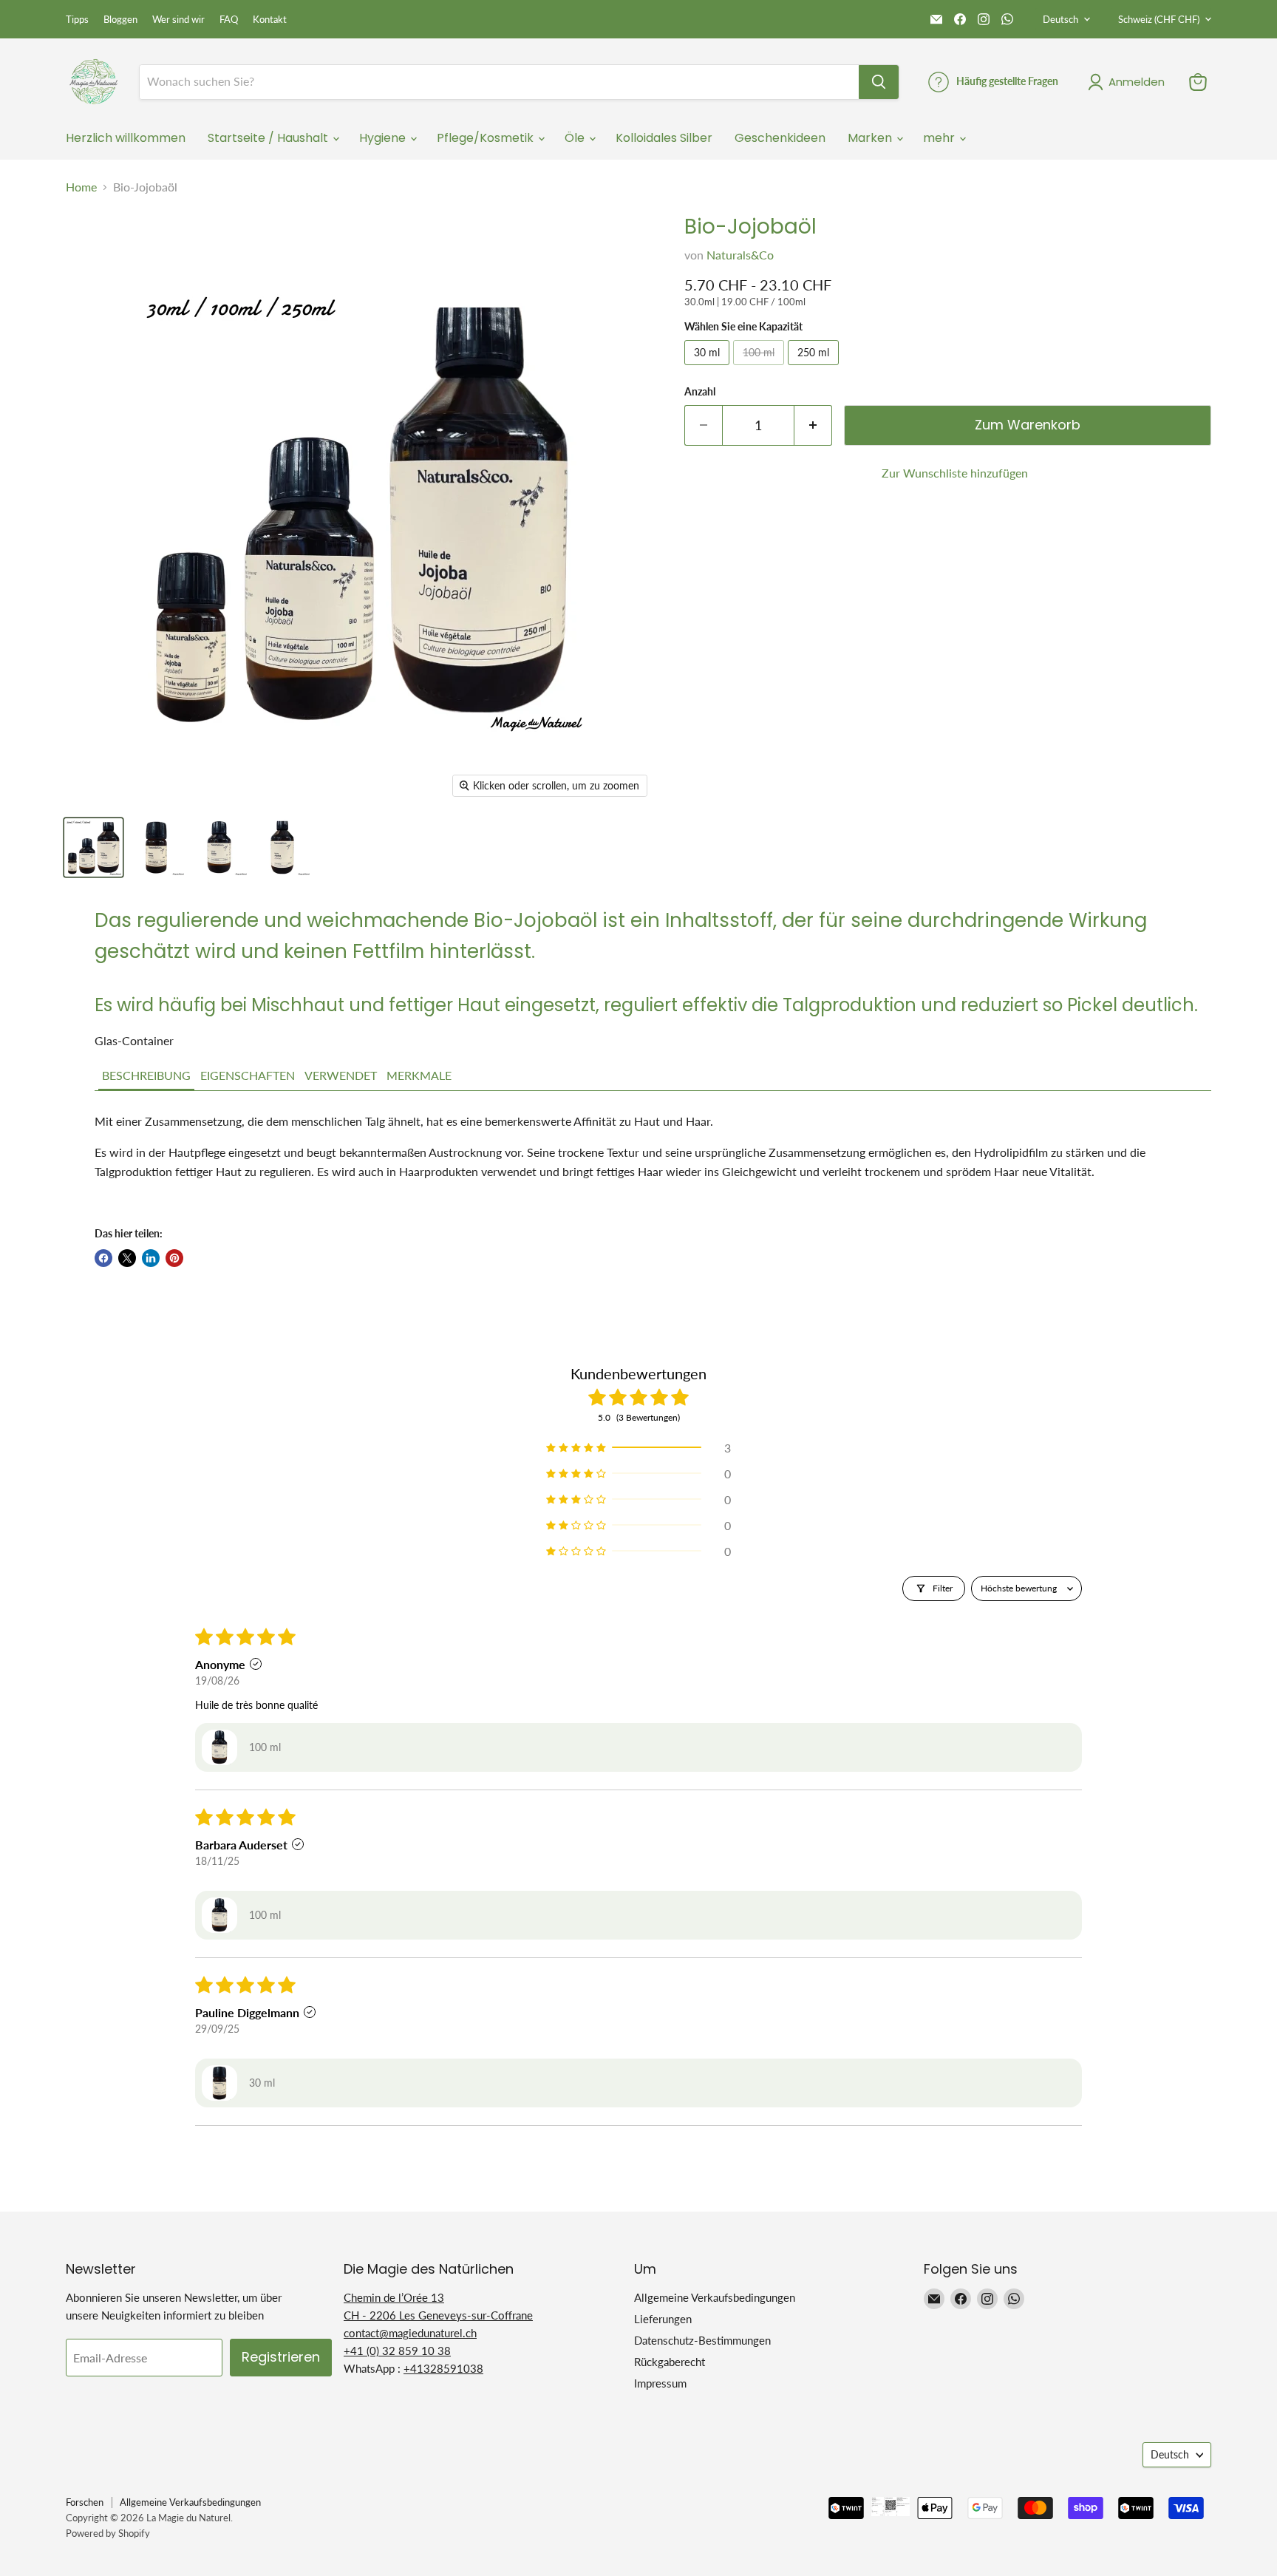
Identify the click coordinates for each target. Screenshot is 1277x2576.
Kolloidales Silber (664, 138)
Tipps (77, 20)
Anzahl (700, 392)
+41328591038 (443, 2368)
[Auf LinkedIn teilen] (151, 1258)
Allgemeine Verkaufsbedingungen (715, 2297)
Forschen (85, 2502)
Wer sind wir (178, 20)
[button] (146, 1076)
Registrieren (281, 2357)
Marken (871, 138)
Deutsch (1060, 19)
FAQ (229, 20)
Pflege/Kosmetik (487, 138)
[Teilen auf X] (127, 1258)
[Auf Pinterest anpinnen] (174, 1258)
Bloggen (120, 20)
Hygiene (384, 138)
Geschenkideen (780, 138)
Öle (576, 138)
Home (81, 187)
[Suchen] (879, 82)
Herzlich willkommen (126, 138)
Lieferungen (663, 2319)
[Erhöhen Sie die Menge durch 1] (813, 425)
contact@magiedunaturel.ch (410, 2333)
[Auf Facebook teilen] (103, 1258)
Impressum (660, 2383)
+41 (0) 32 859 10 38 (397, 2351)
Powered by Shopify (108, 2533)
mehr (940, 138)
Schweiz (1159, 19)
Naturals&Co (740, 255)
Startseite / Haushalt (269, 138)
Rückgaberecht (670, 2362)
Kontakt (270, 20)
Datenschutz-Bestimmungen (702, 2340)
